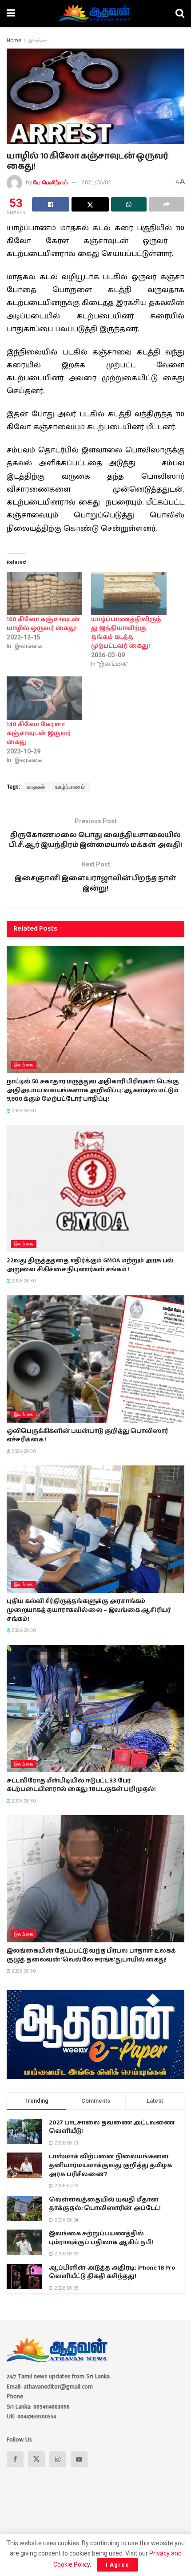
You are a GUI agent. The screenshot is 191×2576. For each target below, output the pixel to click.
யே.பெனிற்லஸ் (50, 182)
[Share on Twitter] (90, 204)
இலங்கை (38, 41)
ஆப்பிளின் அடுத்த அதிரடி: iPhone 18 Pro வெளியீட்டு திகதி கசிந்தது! (112, 2272)
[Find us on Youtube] (79, 2459)
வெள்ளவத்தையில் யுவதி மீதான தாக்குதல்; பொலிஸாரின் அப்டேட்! (105, 2204)
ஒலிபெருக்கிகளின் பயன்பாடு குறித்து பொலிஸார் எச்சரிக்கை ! (88, 1436)
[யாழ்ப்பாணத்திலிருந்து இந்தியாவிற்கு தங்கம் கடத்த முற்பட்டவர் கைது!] (129, 593)
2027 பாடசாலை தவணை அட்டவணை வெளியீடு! (112, 2127)
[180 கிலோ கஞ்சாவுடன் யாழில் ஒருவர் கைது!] (44, 593)
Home (14, 41)
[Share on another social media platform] (167, 204)
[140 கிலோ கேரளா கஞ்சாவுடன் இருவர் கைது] (44, 698)
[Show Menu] (11, 13)
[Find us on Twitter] (36, 2459)
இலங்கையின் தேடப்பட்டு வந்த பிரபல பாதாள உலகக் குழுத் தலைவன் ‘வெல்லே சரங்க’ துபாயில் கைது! (91, 1955)
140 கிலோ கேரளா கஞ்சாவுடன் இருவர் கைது (39, 733)
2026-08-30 (23, 1111)
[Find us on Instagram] (58, 2459)
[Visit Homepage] (95, 13)
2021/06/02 (96, 182)
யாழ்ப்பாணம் (70, 787)
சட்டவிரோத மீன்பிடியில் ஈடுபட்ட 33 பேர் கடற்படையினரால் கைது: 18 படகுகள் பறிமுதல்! (81, 1785)
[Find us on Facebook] (15, 2459)
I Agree (117, 2565)
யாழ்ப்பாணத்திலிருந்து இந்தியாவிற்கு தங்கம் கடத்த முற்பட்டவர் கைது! (126, 633)
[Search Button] (180, 13)
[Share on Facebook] (51, 204)
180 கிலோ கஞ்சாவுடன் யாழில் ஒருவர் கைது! (43, 624)
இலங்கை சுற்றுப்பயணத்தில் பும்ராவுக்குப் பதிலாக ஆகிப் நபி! (101, 2238)
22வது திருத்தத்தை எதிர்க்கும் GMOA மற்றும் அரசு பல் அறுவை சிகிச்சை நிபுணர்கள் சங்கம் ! (90, 1265)
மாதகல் (36, 787)
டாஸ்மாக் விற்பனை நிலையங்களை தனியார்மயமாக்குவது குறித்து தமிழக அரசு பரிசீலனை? (110, 2165)
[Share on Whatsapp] (129, 204)
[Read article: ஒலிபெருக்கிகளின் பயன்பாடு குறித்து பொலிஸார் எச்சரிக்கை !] (95, 1359)
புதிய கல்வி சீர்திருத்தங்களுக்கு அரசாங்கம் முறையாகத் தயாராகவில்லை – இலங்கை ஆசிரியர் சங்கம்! (89, 1610)
